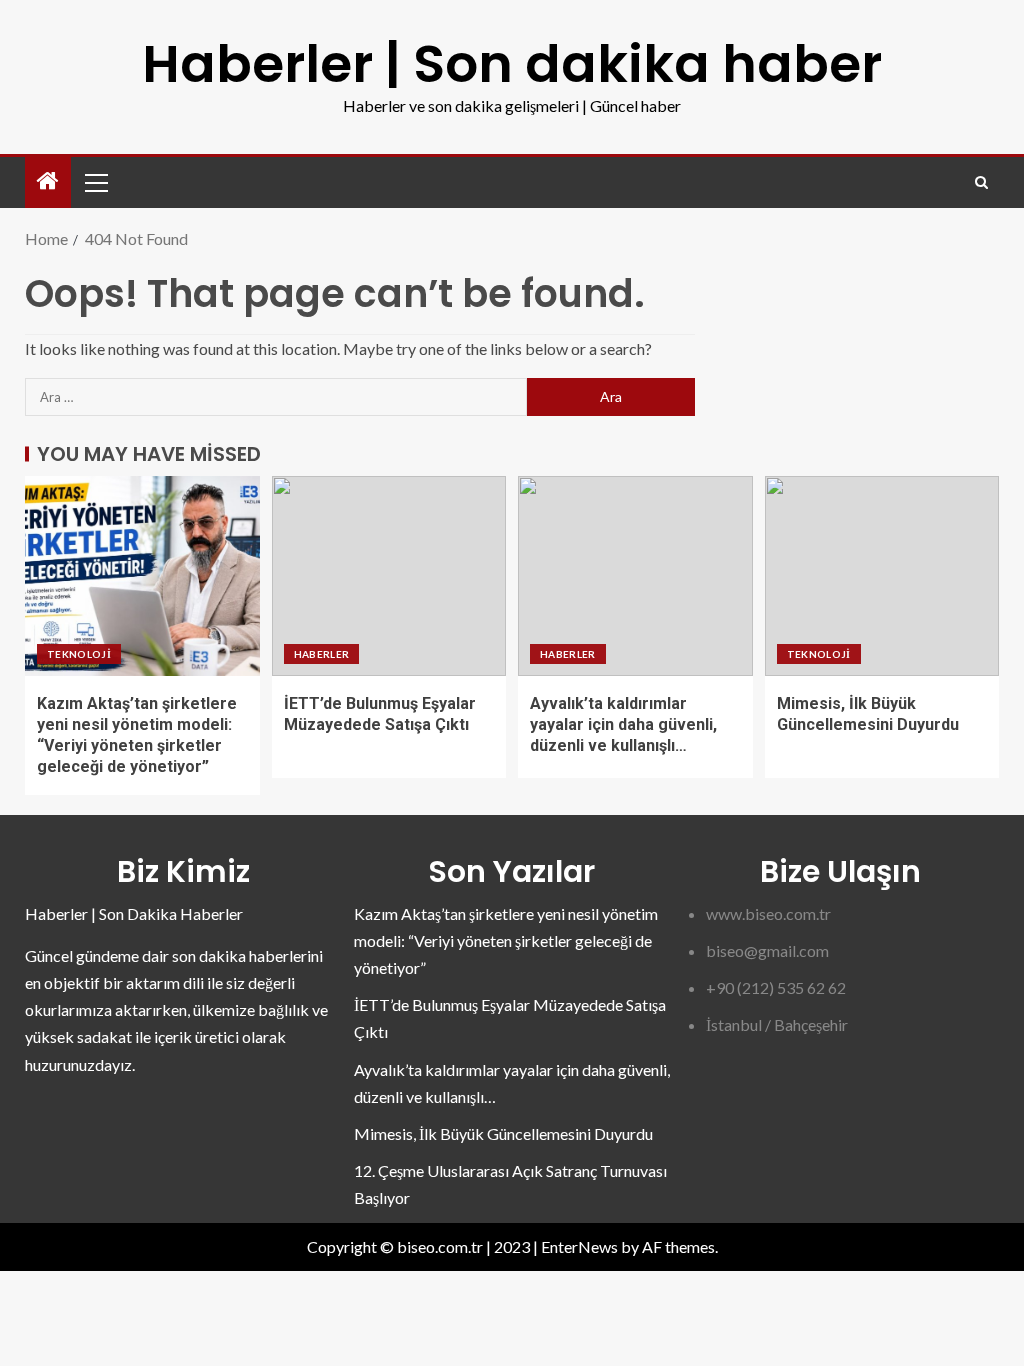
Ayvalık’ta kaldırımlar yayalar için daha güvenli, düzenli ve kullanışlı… (623, 725)
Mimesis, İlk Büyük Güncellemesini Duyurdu (503, 1133)
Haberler (322, 654)
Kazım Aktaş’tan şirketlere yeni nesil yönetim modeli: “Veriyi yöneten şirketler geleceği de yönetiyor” (506, 940)
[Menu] (95, 182)
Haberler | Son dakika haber (512, 63)
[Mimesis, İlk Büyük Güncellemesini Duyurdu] (882, 576)
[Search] (981, 182)
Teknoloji (79, 654)
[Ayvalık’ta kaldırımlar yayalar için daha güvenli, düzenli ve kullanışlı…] (635, 576)
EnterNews (579, 1246)
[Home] (48, 181)
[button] (95, 182)
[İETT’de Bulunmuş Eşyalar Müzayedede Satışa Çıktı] (389, 576)
